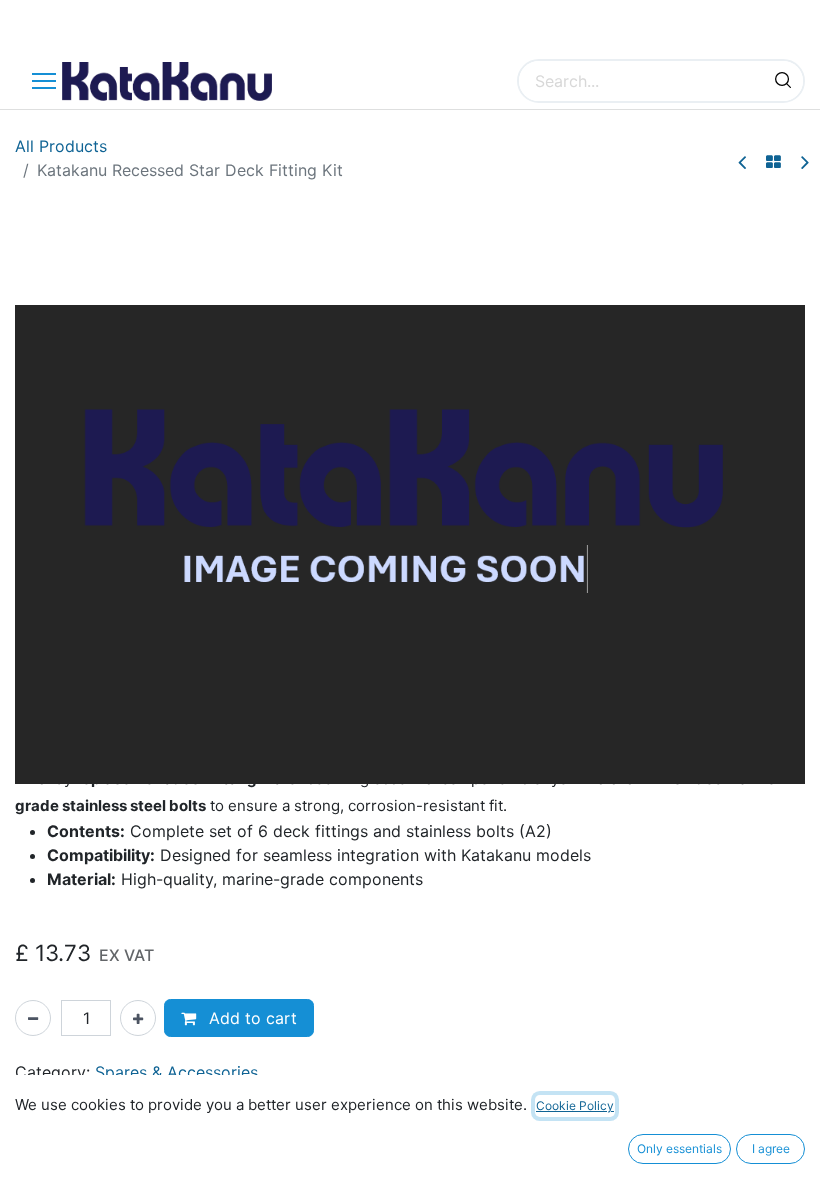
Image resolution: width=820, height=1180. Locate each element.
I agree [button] (771, 1148)
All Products (61, 146)
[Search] (783, 81)
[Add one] (138, 1018)
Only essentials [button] (679, 1148)
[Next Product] (803, 162)
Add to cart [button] (250, 1018)
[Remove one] (33, 1018)
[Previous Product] (743, 162)
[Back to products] (773, 162)
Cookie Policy (575, 1105)
